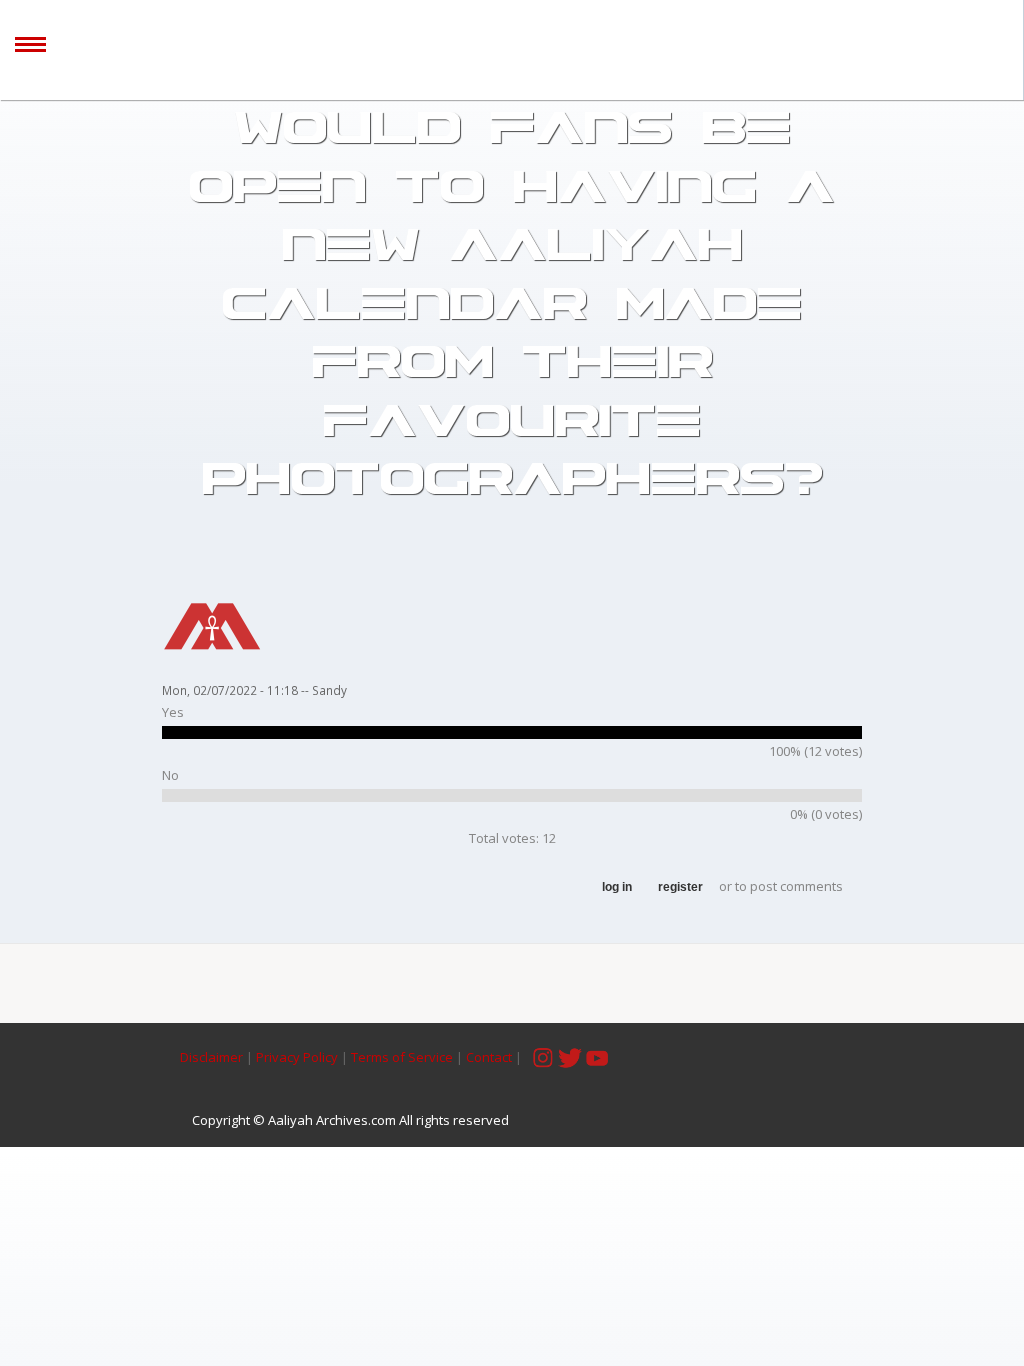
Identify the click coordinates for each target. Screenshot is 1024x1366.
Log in (617, 887)
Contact (489, 1057)
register (680, 887)
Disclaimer (213, 1057)
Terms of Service (402, 1057)
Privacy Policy (297, 1057)
